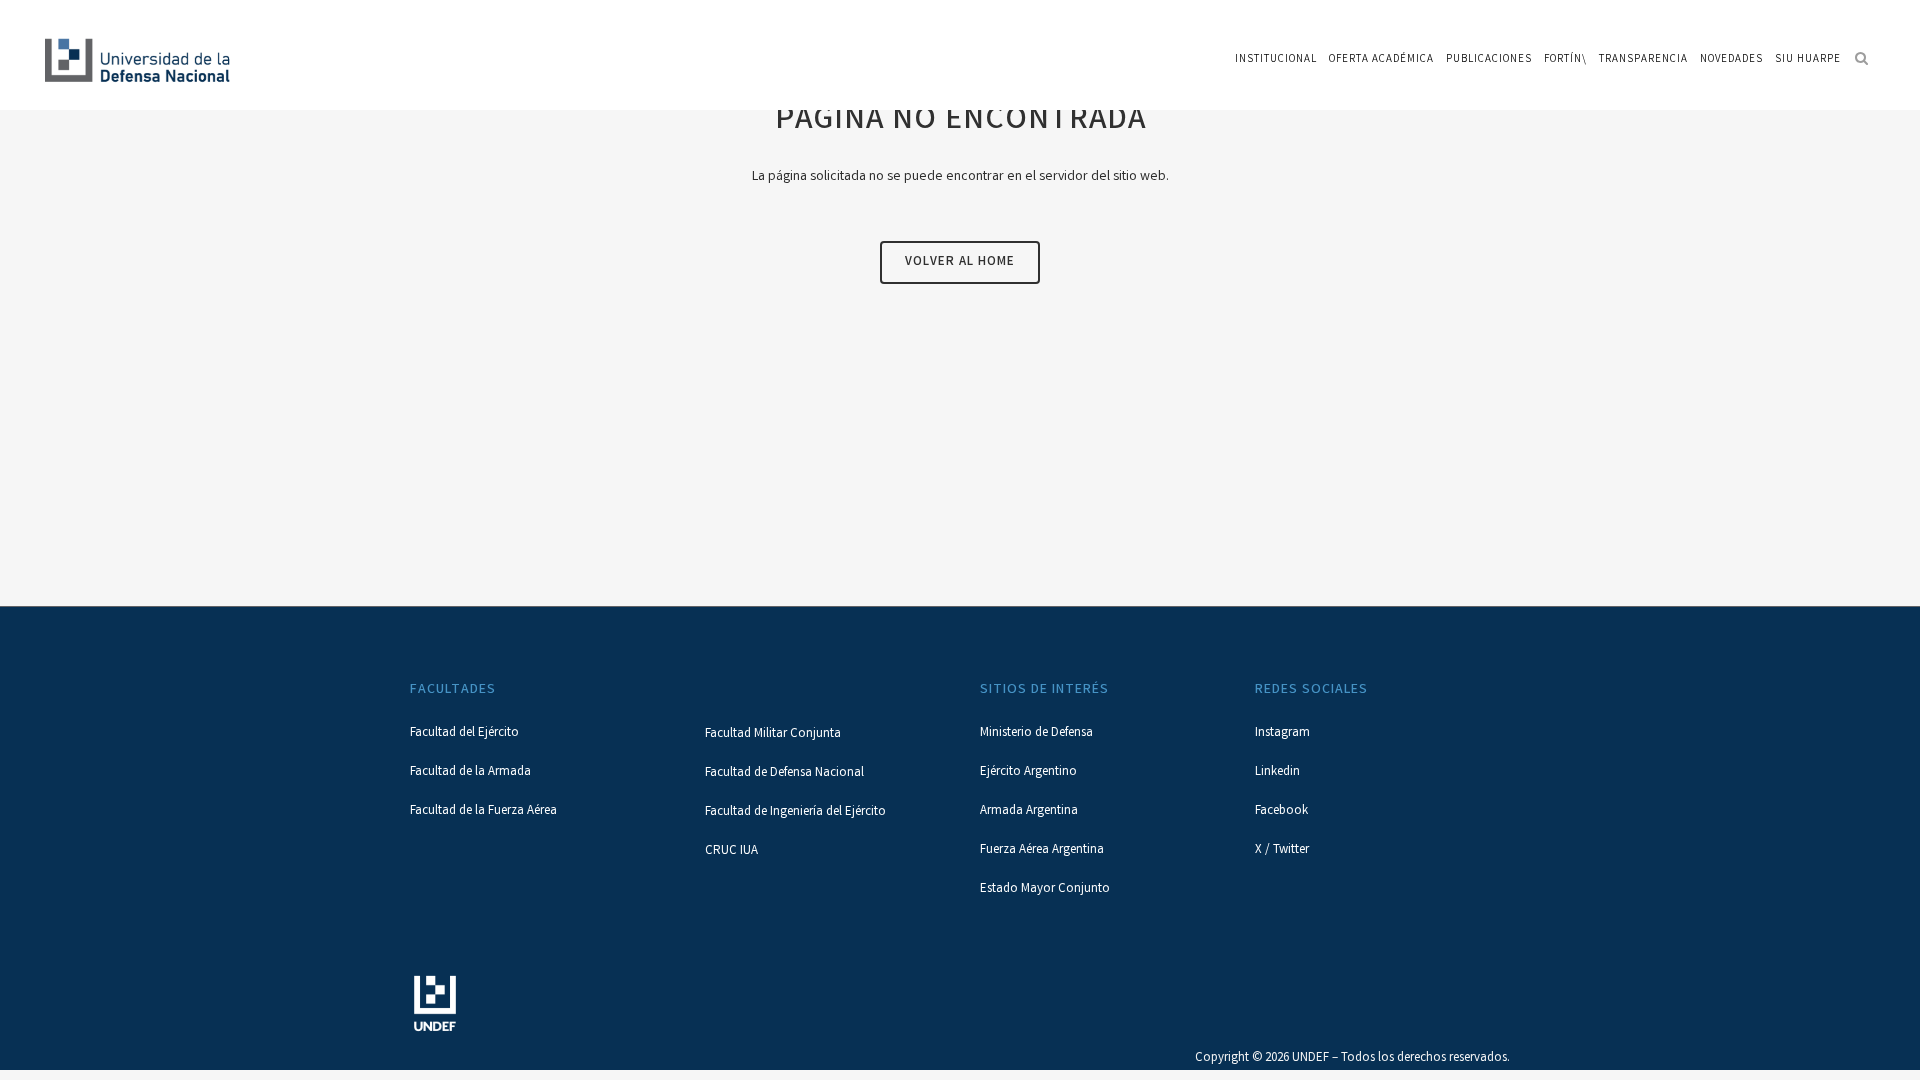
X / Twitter (1282, 850)
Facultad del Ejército (464, 733)
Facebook (1281, 811)
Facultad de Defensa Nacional (784, 773)
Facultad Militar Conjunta (773, 734)
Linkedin (1277, 772)
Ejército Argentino (1028, 772)
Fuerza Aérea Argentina (1042, 850)
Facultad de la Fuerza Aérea (483, 811)
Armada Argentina (1029, 811)
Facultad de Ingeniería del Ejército (795, 812)
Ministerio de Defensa (1036, 733)
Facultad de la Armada (470, 772)
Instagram (1282, 733)
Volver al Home (960, 262)
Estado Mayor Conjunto (1045, 889)
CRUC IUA (731, 851)
